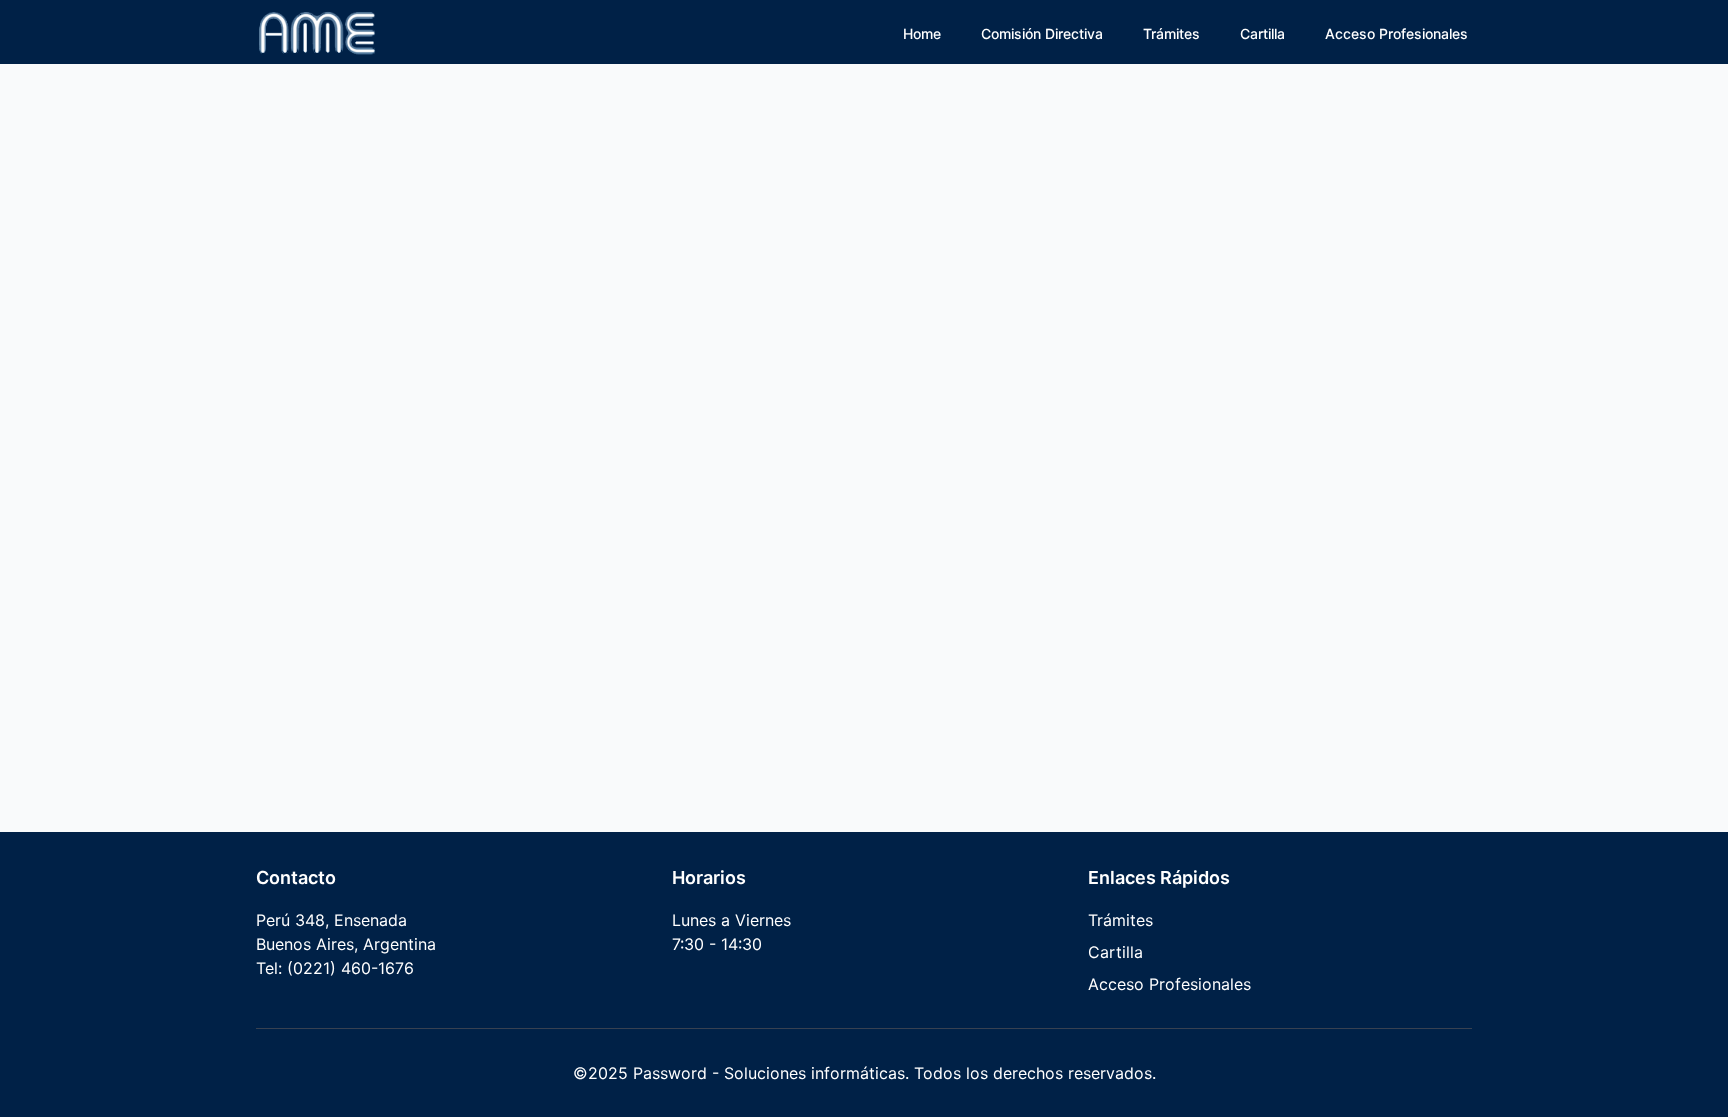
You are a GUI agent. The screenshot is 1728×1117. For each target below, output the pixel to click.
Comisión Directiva (1042, 33)
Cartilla (1262, 33)
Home (922, 33)
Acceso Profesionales (1396, 33)
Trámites (1171, 33)
